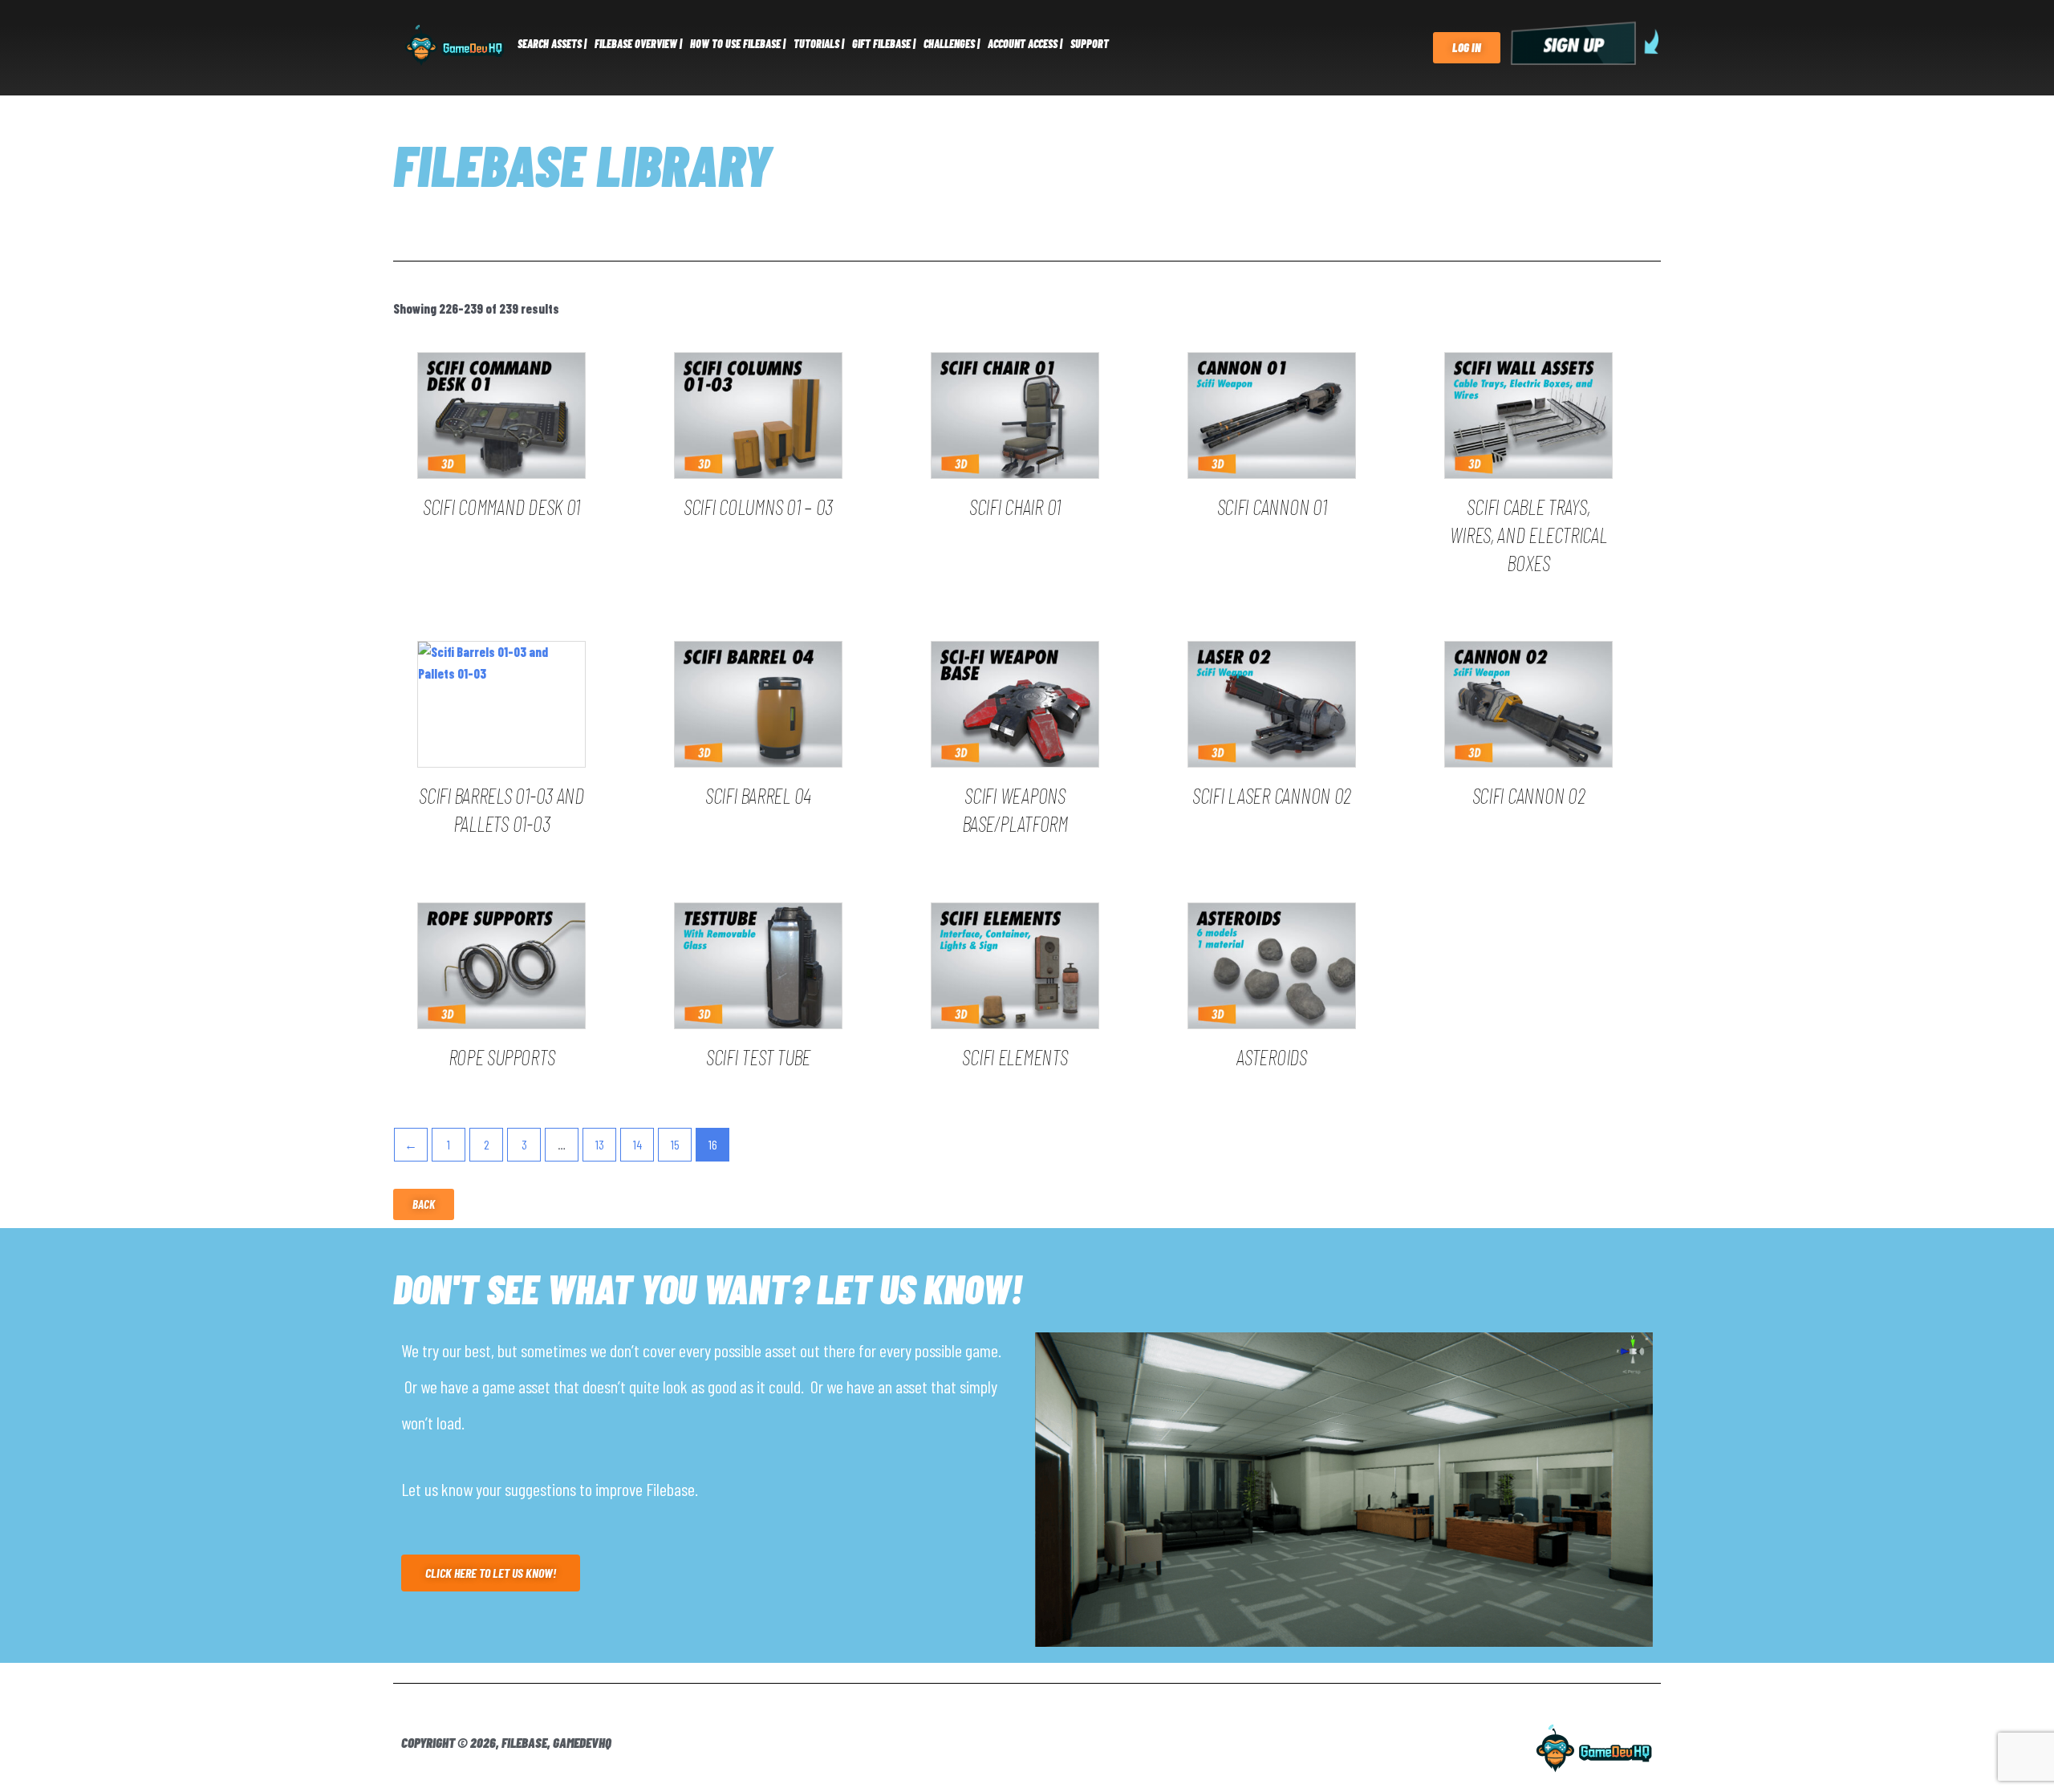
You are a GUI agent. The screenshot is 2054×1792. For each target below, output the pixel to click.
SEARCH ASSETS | (552, 44)
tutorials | (819, 44)
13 (600, 1144)
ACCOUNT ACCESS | (1025, 44)
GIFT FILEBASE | (884, 44)
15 (675, 1144)
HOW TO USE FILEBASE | (738, 44)
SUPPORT (1090, 44)
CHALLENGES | (952, 44)
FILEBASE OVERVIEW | (638, 44)
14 (637, 1144)
